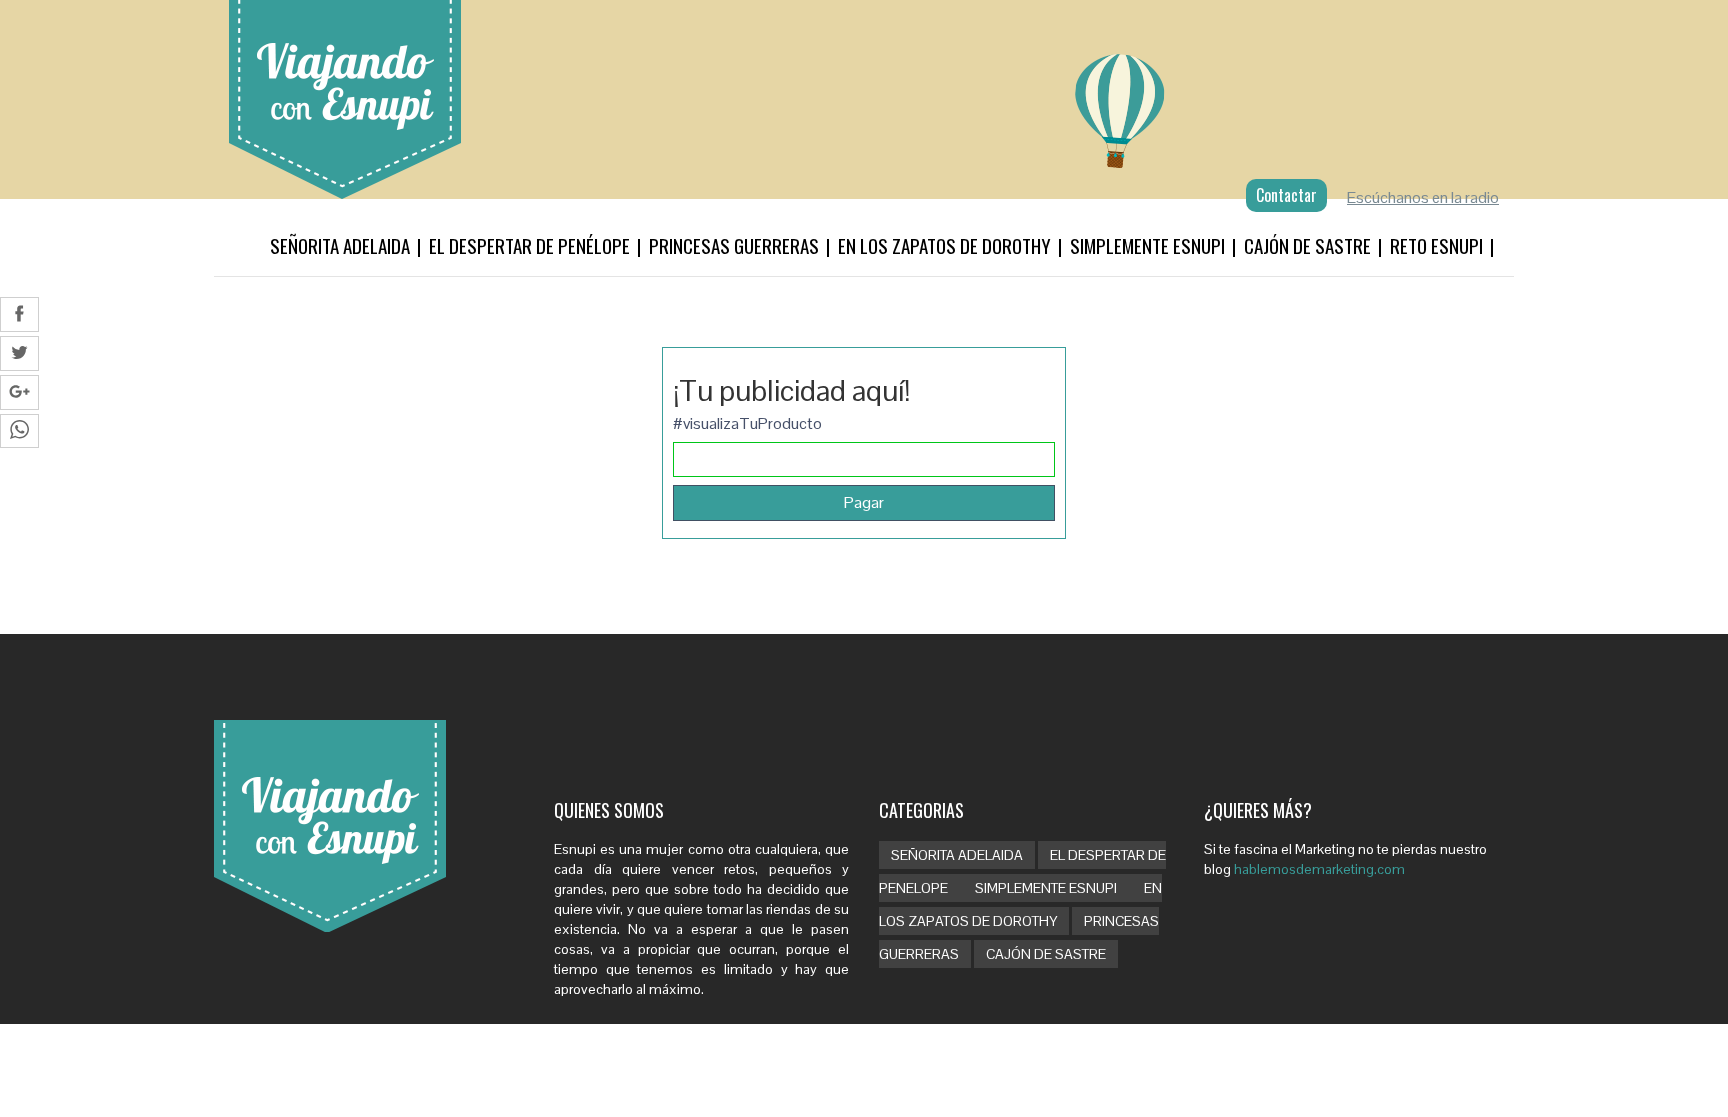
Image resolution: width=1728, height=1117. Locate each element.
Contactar (1286, 195)
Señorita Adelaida (340, 245)
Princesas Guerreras (734, 245)
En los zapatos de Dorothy (944, 245)
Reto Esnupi (1436, 245)
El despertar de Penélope (529, 245)
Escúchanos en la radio (1423, 197)
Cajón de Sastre (1307, 245)
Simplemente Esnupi (1147, 245)
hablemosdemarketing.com (1319, 869)
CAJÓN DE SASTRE (1046, 954)
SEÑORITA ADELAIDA (957, 855)
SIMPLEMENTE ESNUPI (1047, 888)
